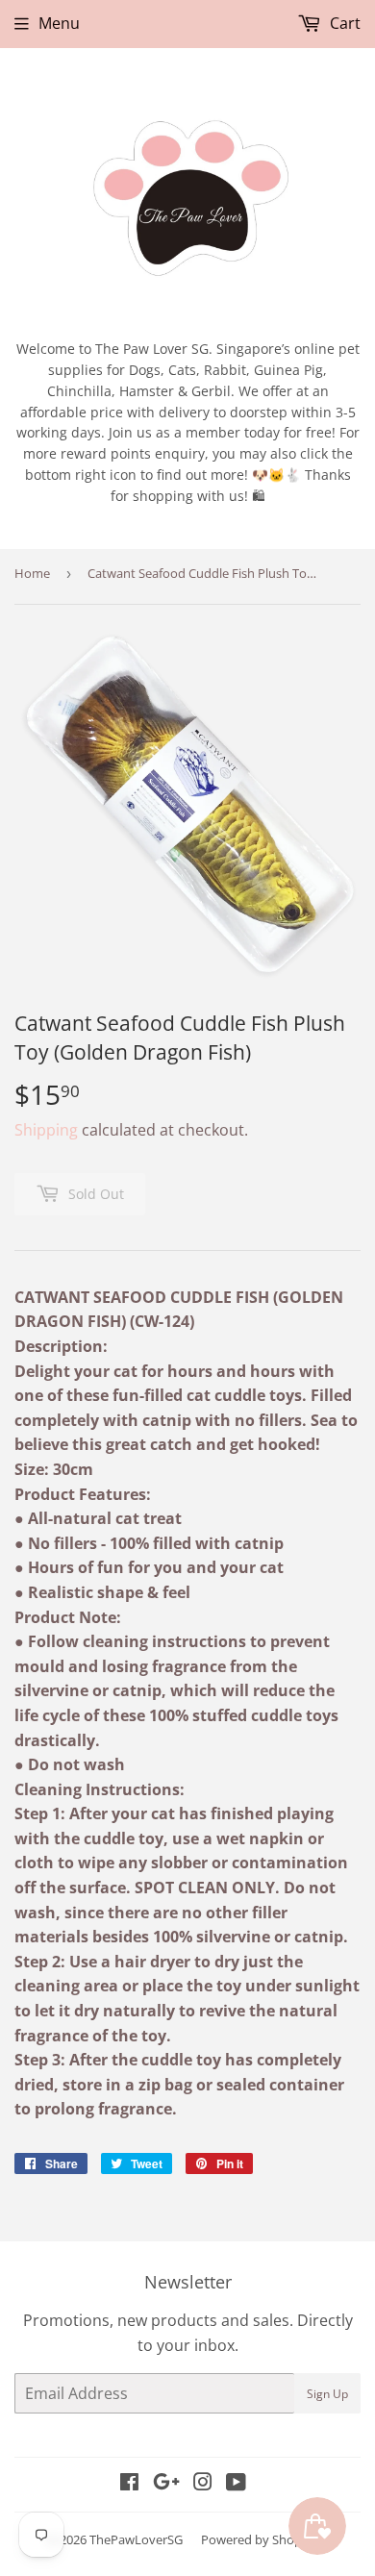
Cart (343, 23)
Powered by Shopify (258, 2539)
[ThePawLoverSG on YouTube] (236, 2484)
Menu (59, 23)
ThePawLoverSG (136, 2539)
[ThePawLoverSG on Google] (166, 2484)
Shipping (46, 1130)
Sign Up (327, 2394)
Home (32, 573)
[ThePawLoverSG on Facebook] (129, 2484)
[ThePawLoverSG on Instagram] (203, 2484)
